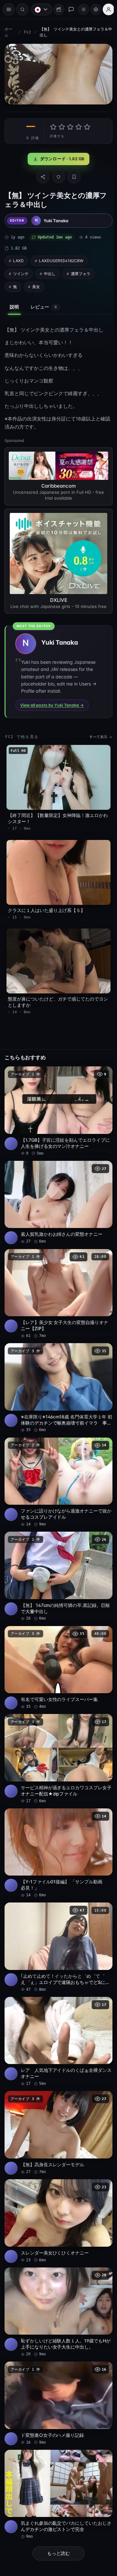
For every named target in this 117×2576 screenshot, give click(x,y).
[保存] (72, 175)
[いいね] (57, 175)
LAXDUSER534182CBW (61, 259)
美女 (36, 285)
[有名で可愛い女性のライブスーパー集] (57, 1645)
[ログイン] (105, 9)
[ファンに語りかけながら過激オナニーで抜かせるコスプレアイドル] (57, 1463)
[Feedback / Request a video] (68, 9)
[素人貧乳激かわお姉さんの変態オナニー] (57, 1190)
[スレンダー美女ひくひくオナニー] (57, 2186)
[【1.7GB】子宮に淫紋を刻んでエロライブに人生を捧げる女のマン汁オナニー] (57, 1100)
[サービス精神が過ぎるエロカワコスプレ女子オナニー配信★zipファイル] (57, 1734)
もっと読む (57, 2511)
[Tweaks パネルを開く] (93, 9)
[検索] (22, 9)
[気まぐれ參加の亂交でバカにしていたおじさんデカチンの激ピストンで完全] (57, 2453)
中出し (50, 272)
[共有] (41, 175)
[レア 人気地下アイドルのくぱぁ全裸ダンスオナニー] (57, 2011)
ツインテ (21, 272)
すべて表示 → (97, 733)
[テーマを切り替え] (80, 9)
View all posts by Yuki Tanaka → (52, 701)
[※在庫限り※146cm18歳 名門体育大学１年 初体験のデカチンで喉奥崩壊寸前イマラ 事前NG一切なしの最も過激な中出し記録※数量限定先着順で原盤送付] (57, 1371)
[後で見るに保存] (101, 1064)
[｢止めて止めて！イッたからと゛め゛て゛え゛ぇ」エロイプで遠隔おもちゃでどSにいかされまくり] (57, 1918)
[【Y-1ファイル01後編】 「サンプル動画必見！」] (57, 1826)
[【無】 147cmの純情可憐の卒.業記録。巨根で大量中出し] (57, 1555)
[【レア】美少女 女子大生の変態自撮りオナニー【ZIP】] (57, 1279)
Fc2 (27, 32)
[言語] (38, 9)
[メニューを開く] (9, 9)
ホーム (8, 32)
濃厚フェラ (81, 272)
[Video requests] (56, 9)
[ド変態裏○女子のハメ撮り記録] (57, 2364)
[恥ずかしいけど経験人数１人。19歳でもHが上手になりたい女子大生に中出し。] (57, 2275)
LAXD (18, 259)
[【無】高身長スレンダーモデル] (57, 2100)
